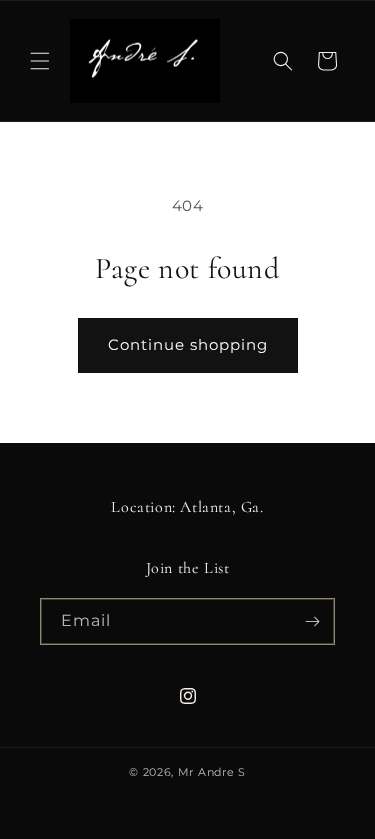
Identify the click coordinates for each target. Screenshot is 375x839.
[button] (40, 61)
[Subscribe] (312, 621)
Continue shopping (188, 344)
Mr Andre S (212, 772)
